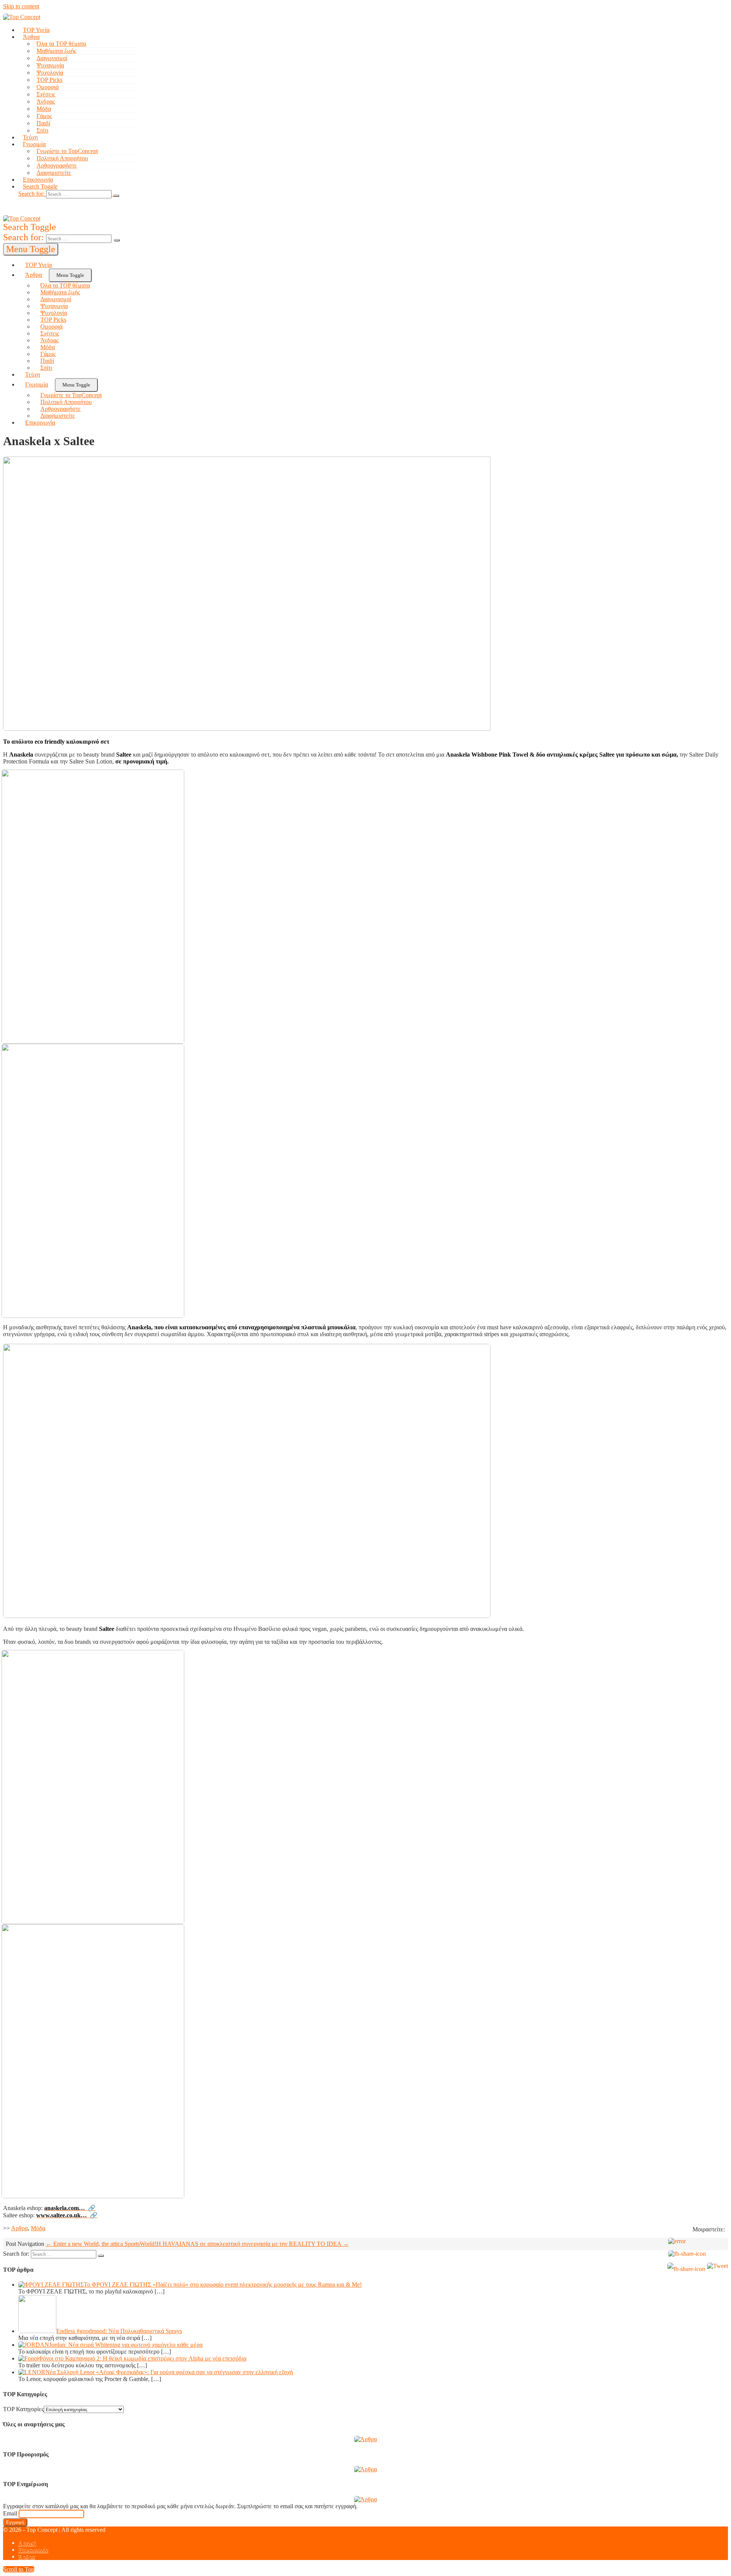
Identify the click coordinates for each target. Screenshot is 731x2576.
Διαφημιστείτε (54, 173)
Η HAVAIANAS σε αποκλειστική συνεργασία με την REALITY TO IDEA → (253, 2244)
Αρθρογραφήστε (57, 165)
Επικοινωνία (38, 180)
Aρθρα (19, 2228)
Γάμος (44, 116)
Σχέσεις (46, 94)
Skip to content (21, 6)
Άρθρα (31, 37)
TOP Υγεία (36, 30)
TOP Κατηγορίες (23, 2409)
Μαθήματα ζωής (56, 51)
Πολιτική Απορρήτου (62, 158)
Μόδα (44, 109)
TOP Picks (49, 80)
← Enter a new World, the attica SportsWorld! (101, 2244)
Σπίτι (42, 130)
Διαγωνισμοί (52, 58)
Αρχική (27, 2543)
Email (10, 2513)
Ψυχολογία (50, 73)
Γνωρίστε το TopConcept (67, 151)
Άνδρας (46, 101)
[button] (250, 194)
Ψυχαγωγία (50, 65)
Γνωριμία (34, 144)
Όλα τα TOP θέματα (61, 44)
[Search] (116, 196)
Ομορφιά (48, 87)
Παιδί (43, 123)
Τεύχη (30, 137)
